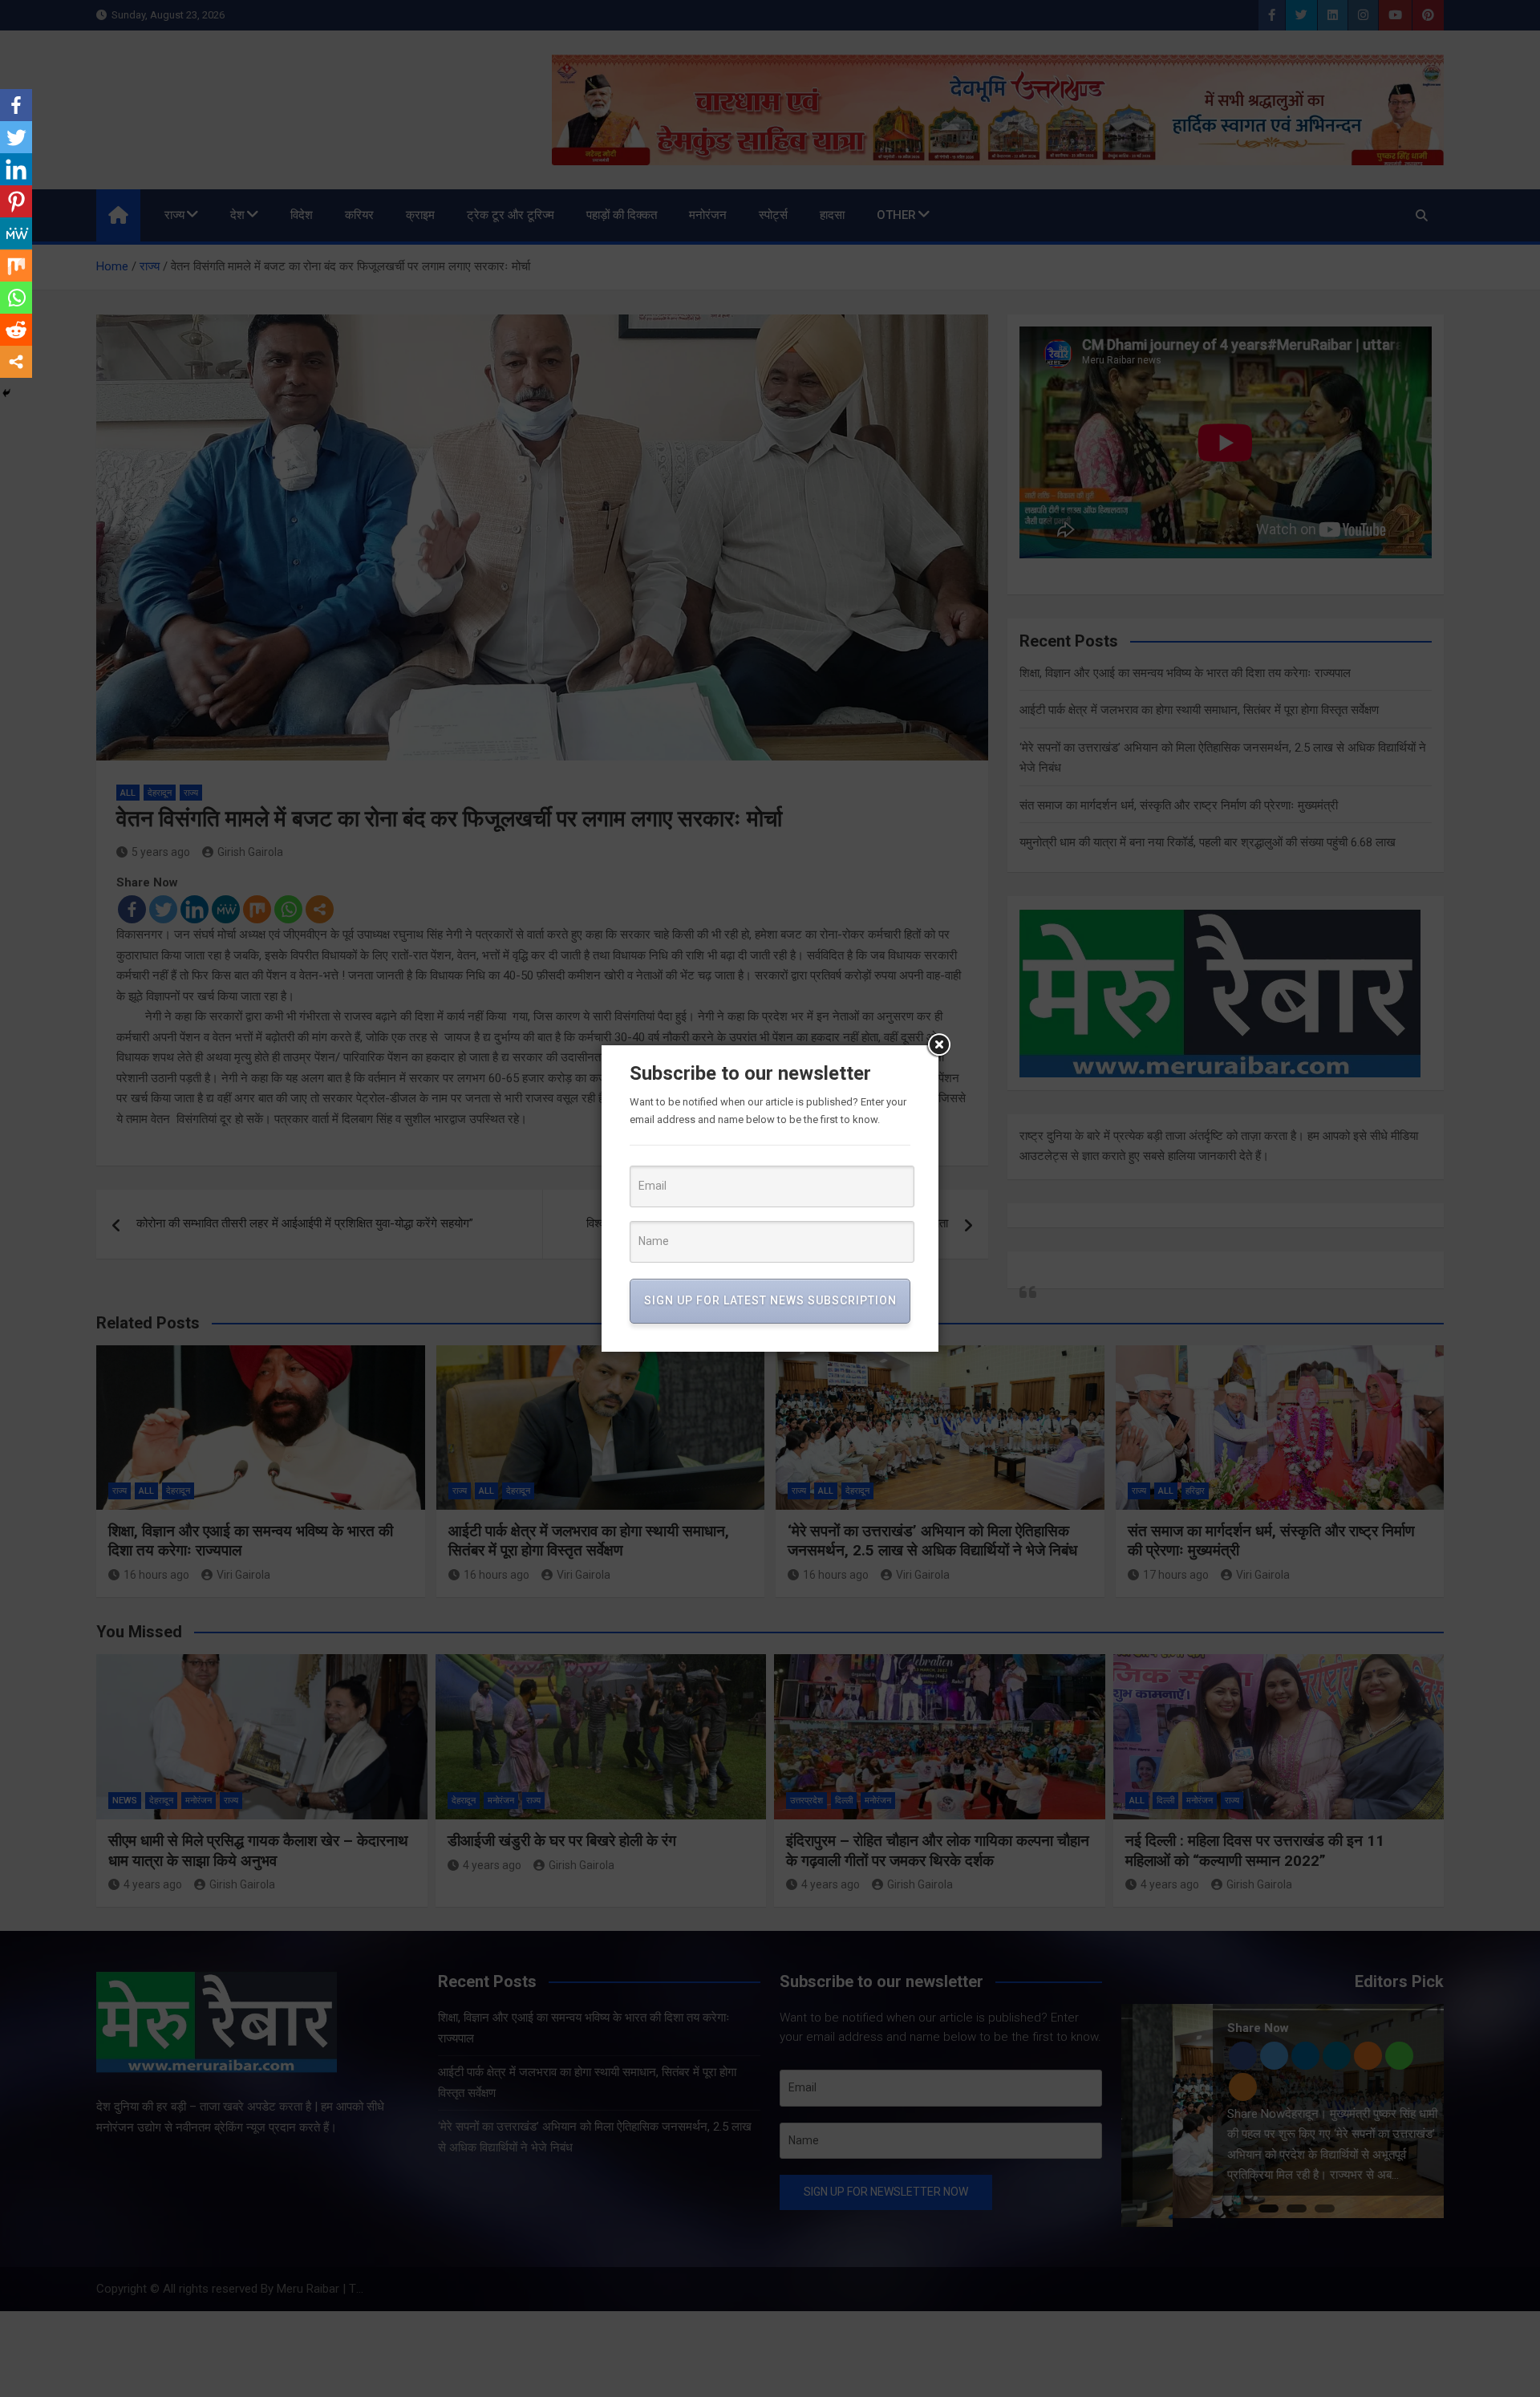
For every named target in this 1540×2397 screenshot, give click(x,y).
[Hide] (6, 393)
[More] (16, 362)
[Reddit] (16, 330)
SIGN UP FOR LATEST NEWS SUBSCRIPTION (770, 1300)
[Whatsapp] (16, 298)
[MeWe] (16, 233)
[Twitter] (16, 137)
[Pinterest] (16, 201)
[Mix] (16, 266)
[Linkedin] (16, 169)
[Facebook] (16, 105)
